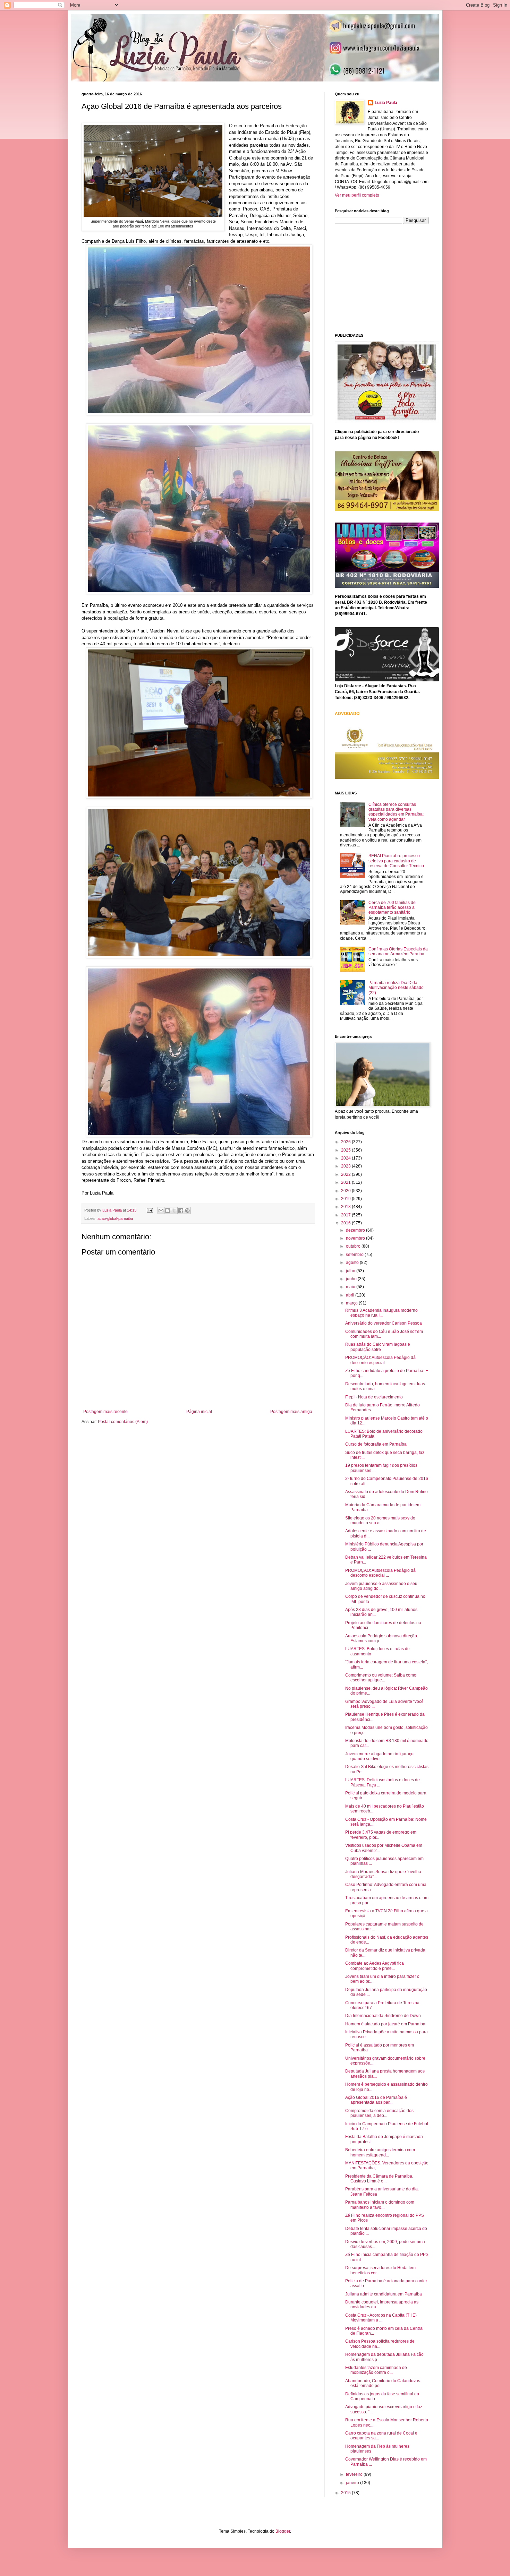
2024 (346, 1158)
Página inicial (199, 1412)
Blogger (283, 2531)
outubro (354, 1246)
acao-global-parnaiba (115, 1218)
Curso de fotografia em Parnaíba (376, 1444)
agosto (353, 1263)
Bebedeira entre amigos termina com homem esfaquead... (380, 2152)
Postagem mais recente (105, 1412)
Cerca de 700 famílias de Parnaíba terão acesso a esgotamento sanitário (392, 908)
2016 (346, 1223)
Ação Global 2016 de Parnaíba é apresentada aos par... (376, 2100)
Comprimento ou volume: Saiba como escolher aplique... (381, 1678)
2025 (346, 1150)
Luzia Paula (386, 103)
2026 (346, 1142)
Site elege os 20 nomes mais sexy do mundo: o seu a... (380, 1520)
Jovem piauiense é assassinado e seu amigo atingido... (381, 1586)
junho (352, 1279)
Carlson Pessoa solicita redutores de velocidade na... (380, 2344)
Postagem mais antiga (291, 1412)
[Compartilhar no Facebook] (181, 1211)
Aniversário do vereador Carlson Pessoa (384, 1323)
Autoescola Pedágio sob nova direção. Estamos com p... (382, 1638)
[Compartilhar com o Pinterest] (187, 1211)
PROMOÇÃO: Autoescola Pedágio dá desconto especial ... (380, 1360)
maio (351, 1287)
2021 (346, 1182)
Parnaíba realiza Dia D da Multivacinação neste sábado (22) (396, 988)
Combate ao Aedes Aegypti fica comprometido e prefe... (375, 1966)
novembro (356, 1238)
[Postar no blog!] (168, 1211)
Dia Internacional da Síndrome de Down (383, 2016)
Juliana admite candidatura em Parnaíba (384, 2294)
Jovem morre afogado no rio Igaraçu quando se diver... (379, 1756)
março (352, 1303)
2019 (346, 1199)
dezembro (356, 1230)
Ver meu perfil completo (357, 195)
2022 (346, 1174)
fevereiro (355, 2474)
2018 (346, 1207)
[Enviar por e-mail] (161, 1211)
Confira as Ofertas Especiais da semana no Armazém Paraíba (398, 951)
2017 (346, 1215)
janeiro (353, 2483)
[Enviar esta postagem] (150, 1210)
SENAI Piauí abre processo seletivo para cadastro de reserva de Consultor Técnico (396, 861)
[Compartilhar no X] (174, 1211)
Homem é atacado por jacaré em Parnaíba (385, 2024)
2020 (346, 1191)
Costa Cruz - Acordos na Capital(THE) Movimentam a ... (381, 2318)
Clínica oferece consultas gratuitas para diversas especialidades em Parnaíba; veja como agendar (396, 812)
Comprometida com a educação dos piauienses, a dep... (379, 2113)
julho (351, 1271)
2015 (346, 2493)
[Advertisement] (387, 278)
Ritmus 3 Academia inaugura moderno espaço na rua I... (381, 1313)
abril (351, 1295)
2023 (346, 1166)
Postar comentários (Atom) (123, 1422)
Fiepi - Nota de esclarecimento (374, 1397)
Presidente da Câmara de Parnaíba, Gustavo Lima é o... (379, 2179)
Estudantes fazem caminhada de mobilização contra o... (376, 2370)
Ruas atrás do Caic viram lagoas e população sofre (378, 1347)
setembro (355, 1255)
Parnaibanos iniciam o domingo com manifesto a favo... (380, 2205)
